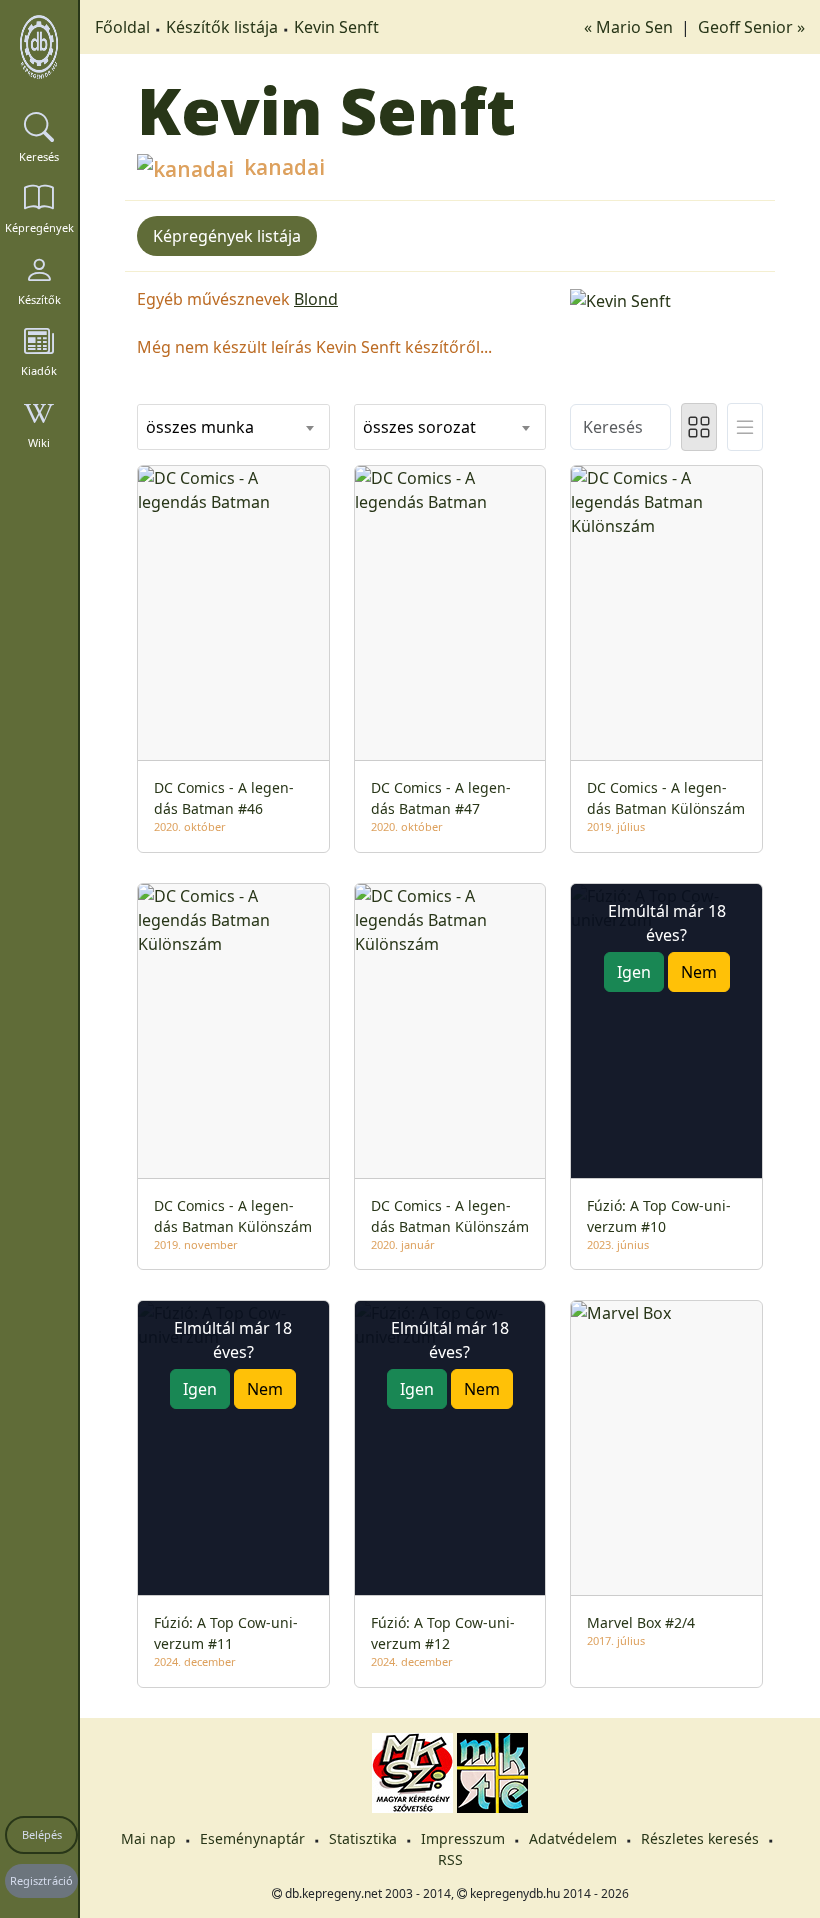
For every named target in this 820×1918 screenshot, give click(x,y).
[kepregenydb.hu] (39, 47)
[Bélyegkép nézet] (699, 427)
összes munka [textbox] (200, 427)
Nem (699, 972)
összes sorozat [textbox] (419, 427)
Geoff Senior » (751, 27)
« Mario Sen (630, 27)
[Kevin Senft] (666, 299)
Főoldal (122, 27)
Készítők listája (222, 27)
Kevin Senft (336, 27)
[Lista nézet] (745, 427)
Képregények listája (227, 236)
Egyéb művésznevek (213, 299)
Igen (634, 972)
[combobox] (233, 427)
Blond (316, 299)
